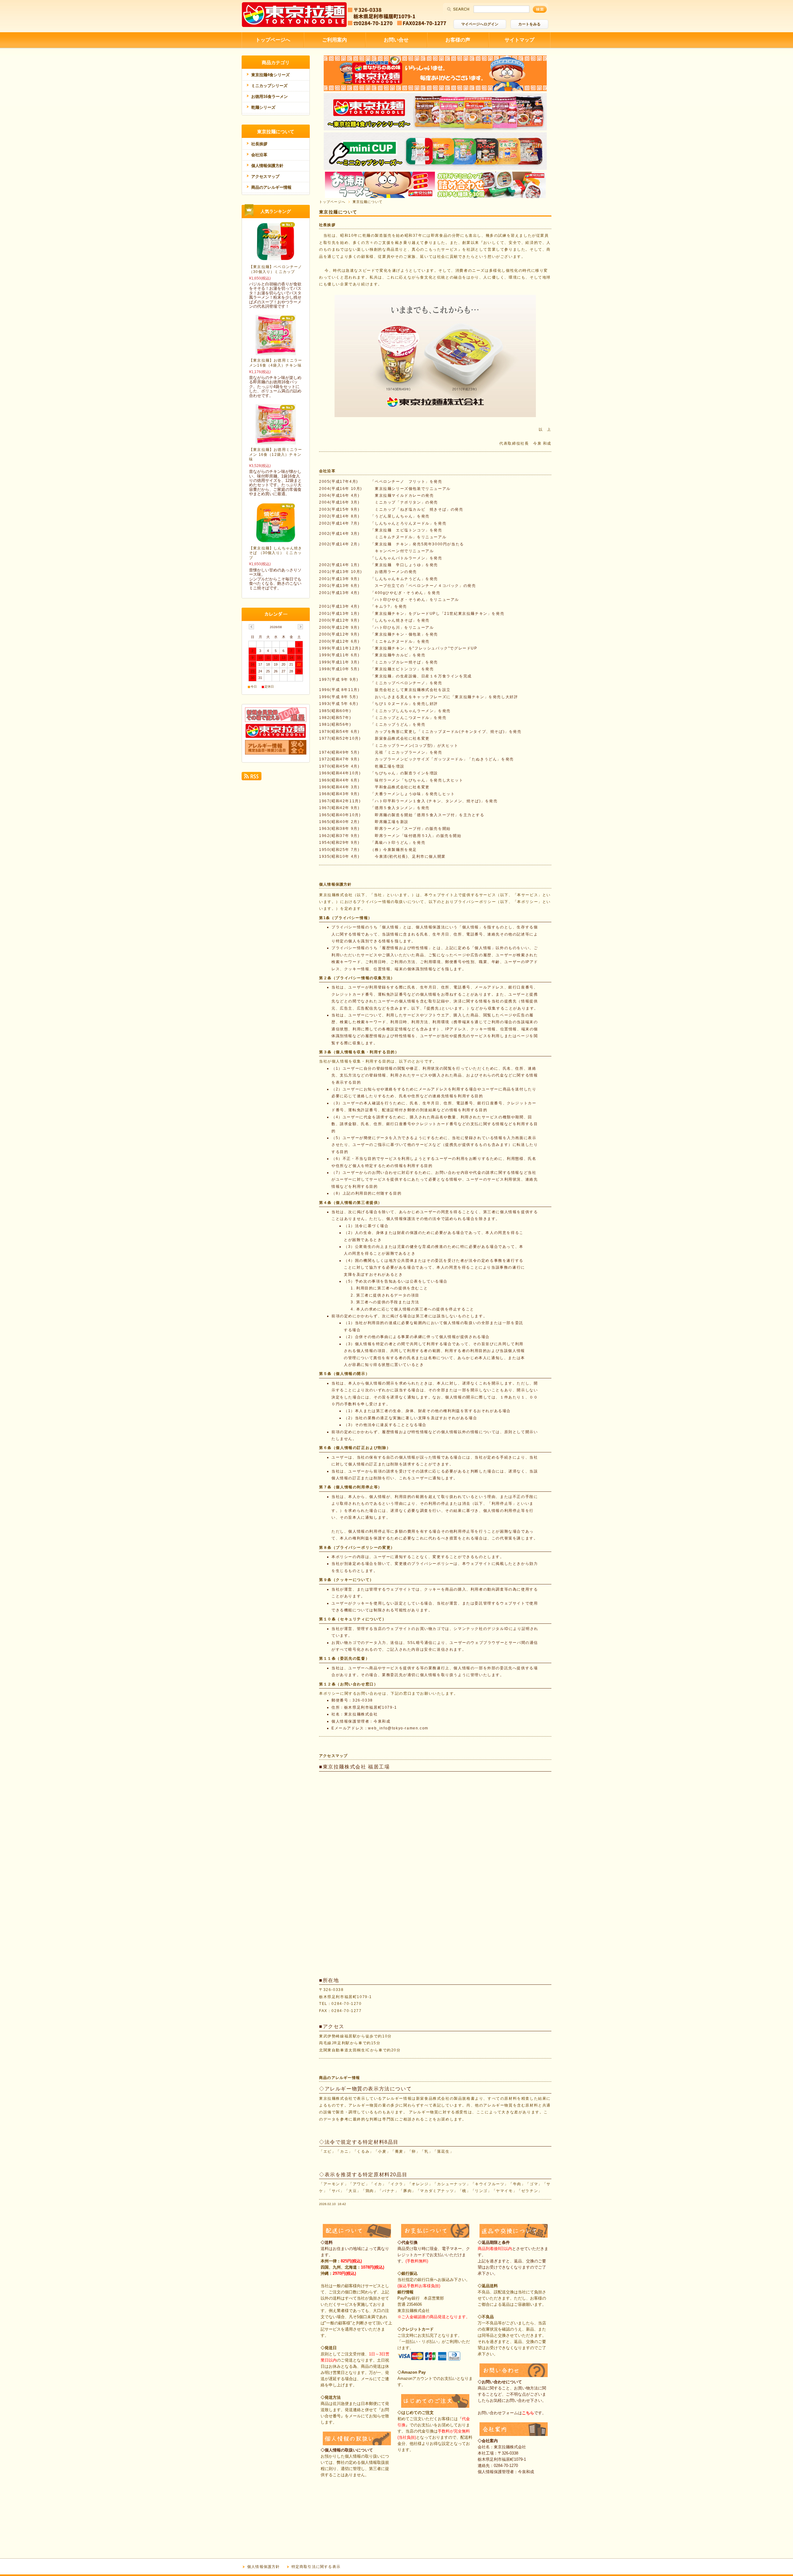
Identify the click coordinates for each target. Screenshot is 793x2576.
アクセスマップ (333, 1756)
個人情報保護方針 (335, 884)
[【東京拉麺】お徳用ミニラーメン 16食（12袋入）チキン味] (276, 442)
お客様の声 (458, 40)
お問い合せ (396, 40)
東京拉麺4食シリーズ (270, 75)
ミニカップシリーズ (269, 86)
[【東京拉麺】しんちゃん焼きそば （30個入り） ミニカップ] (276, 540)
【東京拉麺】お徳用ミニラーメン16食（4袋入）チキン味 (276, 363)
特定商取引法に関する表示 (316, 2567)
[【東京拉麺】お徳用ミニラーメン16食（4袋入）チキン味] (276, 353)
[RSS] (252, 778)
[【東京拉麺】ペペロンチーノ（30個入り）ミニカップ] (276, 259)
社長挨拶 (327, 225)
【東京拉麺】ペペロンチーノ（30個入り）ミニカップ (276, 269)
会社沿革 (327, 471)
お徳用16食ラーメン (269, 97)
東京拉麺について (276, 132)
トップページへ (273, 40)
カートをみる (529, 24)
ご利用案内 (335, 40)
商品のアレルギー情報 (340, 2078)
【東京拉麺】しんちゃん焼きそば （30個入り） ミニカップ (276, 553)
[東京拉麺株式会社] (294, 25)
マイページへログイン (480, 24)
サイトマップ (519, 40)
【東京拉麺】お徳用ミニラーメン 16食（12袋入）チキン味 (276, 454)
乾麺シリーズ (263, 107)
